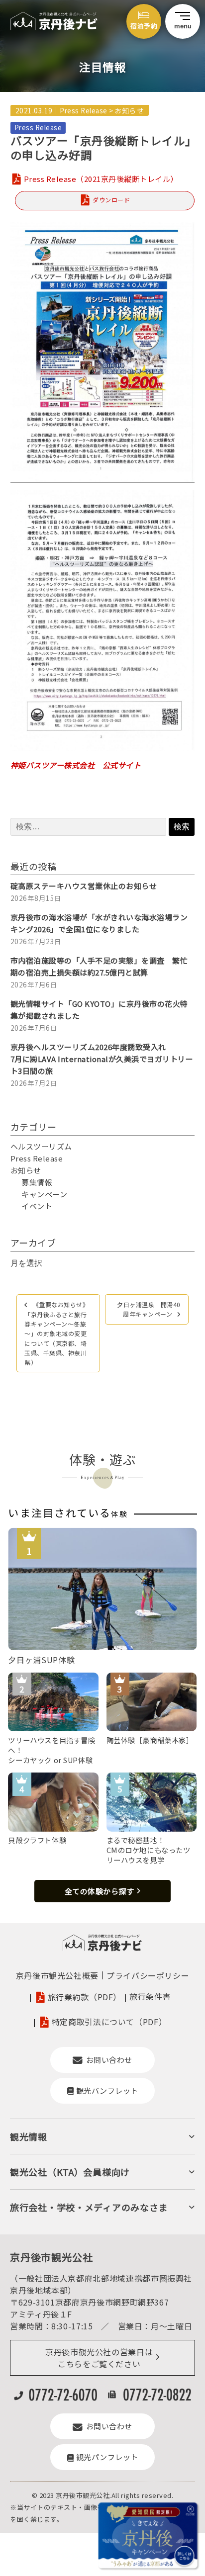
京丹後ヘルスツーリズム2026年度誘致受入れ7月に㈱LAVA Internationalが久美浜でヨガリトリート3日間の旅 (102, 1059)
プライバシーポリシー (148, 1975)
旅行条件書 (150, 1996)
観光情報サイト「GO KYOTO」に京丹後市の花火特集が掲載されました (99, 1010)
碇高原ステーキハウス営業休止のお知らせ (84, 886)
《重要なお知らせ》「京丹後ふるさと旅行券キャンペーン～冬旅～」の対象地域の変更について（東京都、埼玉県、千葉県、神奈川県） (56, 1333)
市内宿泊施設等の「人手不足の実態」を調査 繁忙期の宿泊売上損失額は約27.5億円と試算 (99, 966)
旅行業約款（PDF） (85, 1997)
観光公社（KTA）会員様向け (70, 2172)
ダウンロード (111, 200)
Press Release (84, 110)
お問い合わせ (109, 2060)
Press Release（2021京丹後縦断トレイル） (101, 179)
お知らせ (129, 110)
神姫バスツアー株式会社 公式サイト (76, 765)
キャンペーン (44, 1194)
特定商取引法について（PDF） (109, 2022)
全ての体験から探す (100, 1891)
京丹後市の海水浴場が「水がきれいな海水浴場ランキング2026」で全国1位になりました (99, 923)
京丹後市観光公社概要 (57, 1975)
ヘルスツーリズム (41, 1146)
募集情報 (37, 1182)
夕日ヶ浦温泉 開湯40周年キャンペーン (149, 1309)
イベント (37, 1206)
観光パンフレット (107, 2090)
